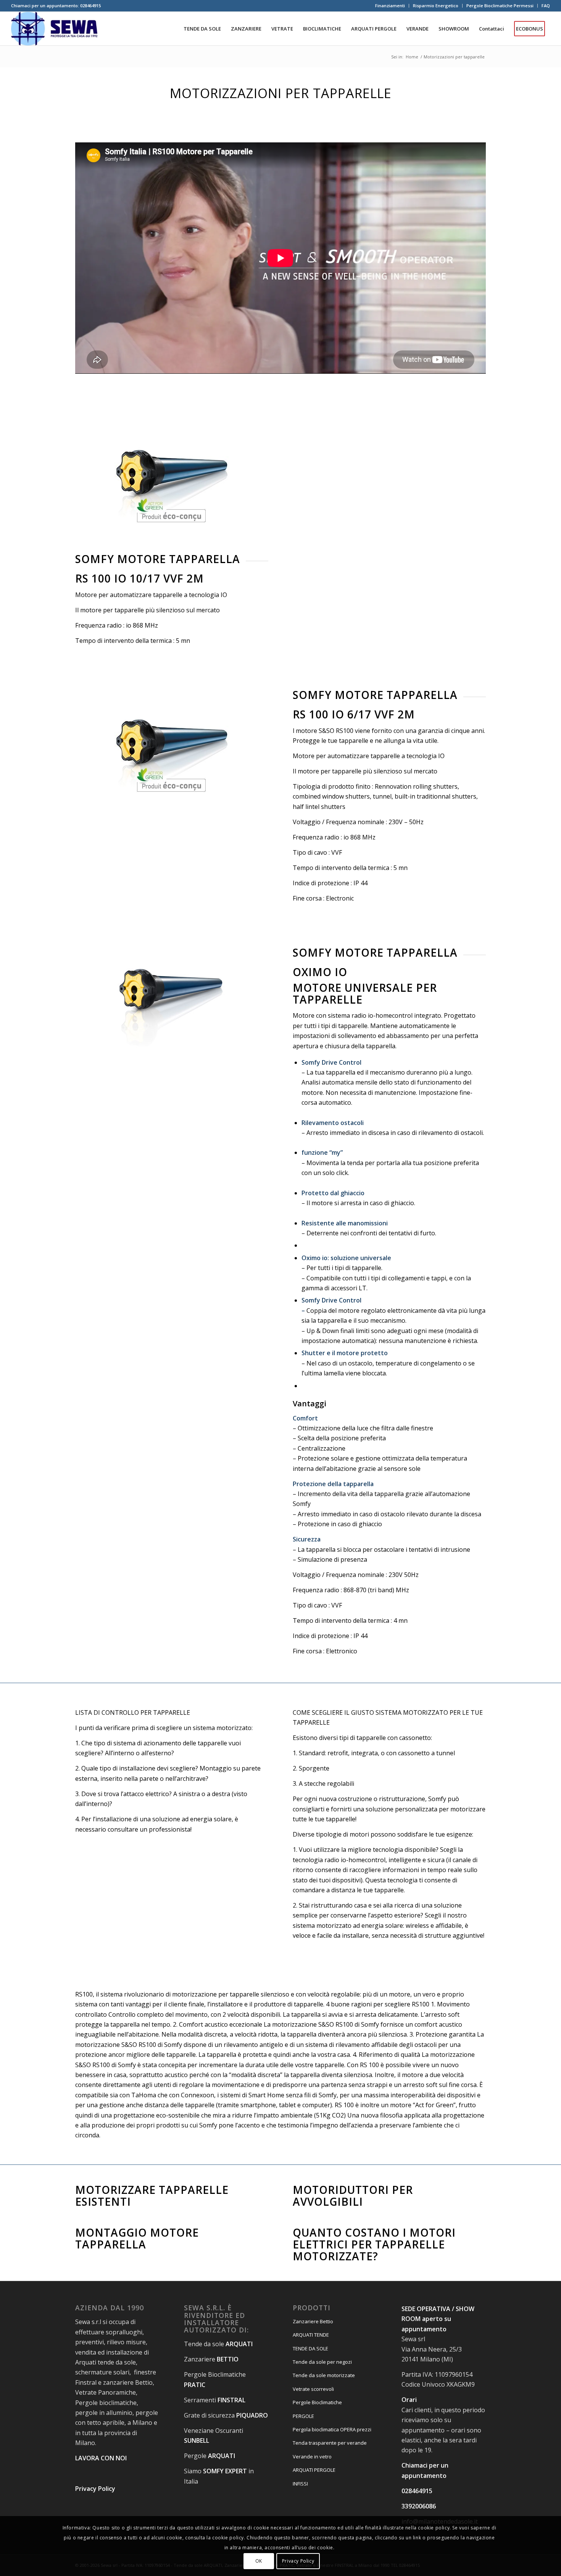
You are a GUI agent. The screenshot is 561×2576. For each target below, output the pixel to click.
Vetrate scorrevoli (313, 2389)
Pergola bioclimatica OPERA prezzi (332, 2429)
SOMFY (213, 2471)
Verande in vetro (312, 2457)
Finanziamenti (390, 6)
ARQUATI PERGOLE (314, 2470)
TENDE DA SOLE (310, 2348)
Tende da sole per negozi (322, 2362)
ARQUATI (222, 2456)
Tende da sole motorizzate (324, 2375)
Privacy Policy (298, 2561)
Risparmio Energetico (436, 6)
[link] (389, 1404)
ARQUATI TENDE (311, 2335)
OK (259, 2561)
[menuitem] (390, 6)
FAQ (546, 6)
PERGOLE (303, 2416)
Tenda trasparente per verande (330, 2443)
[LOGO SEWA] (54, 29)
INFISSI (300, 2484)
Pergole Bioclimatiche (317, 2402)
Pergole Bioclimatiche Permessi (500, 6)
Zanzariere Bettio (313, 2321)
